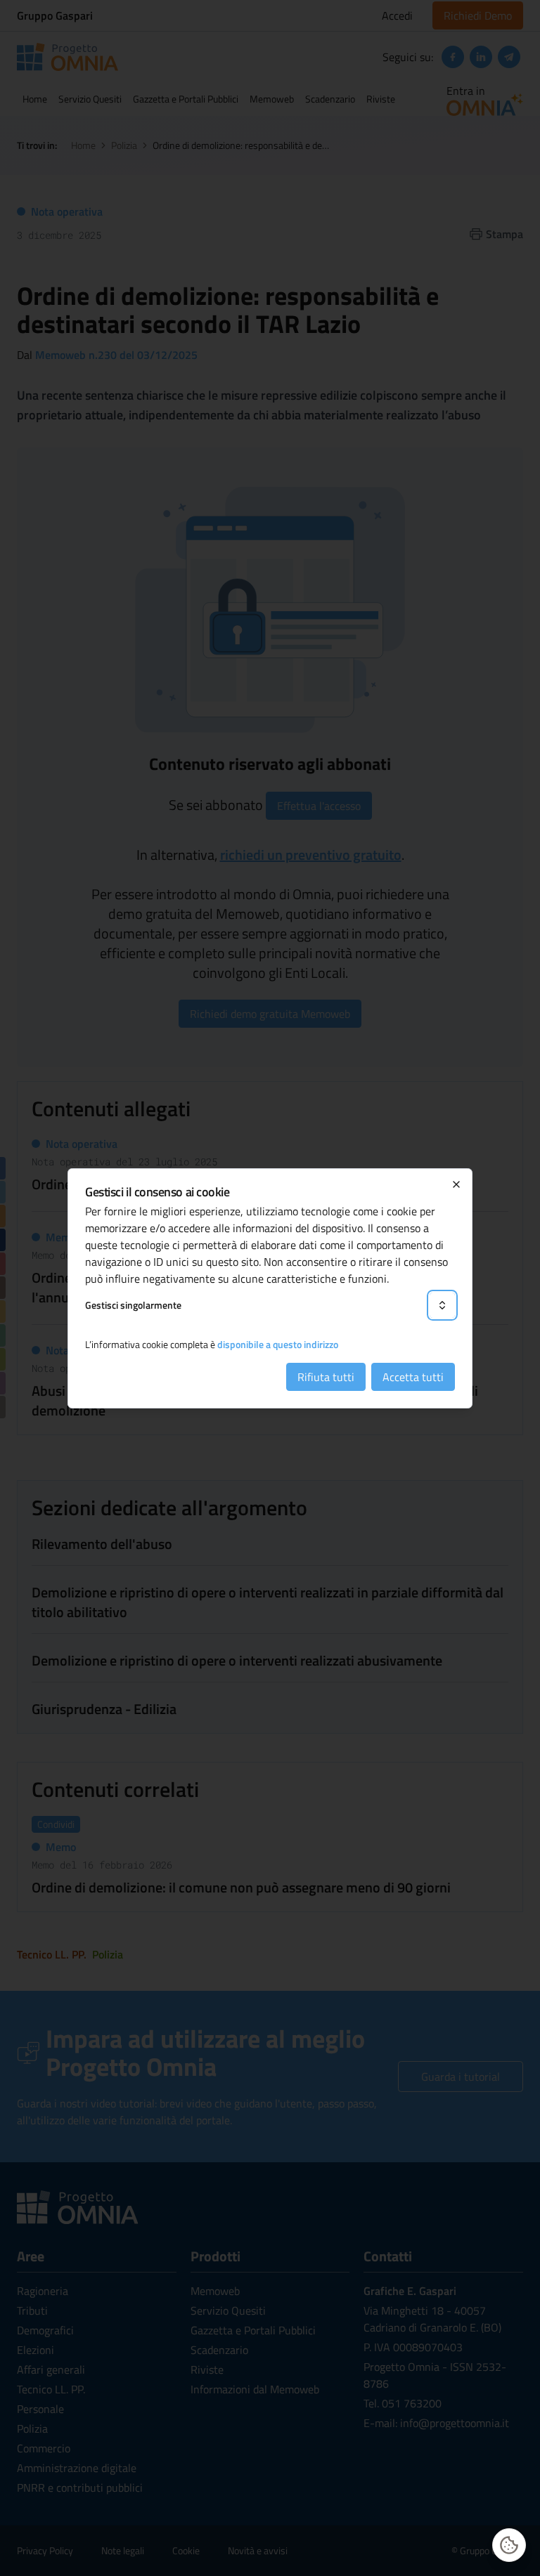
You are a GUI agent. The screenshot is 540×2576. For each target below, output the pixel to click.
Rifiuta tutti (326, 1377)
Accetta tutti (413, 1377)
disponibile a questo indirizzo (278, 1344)
